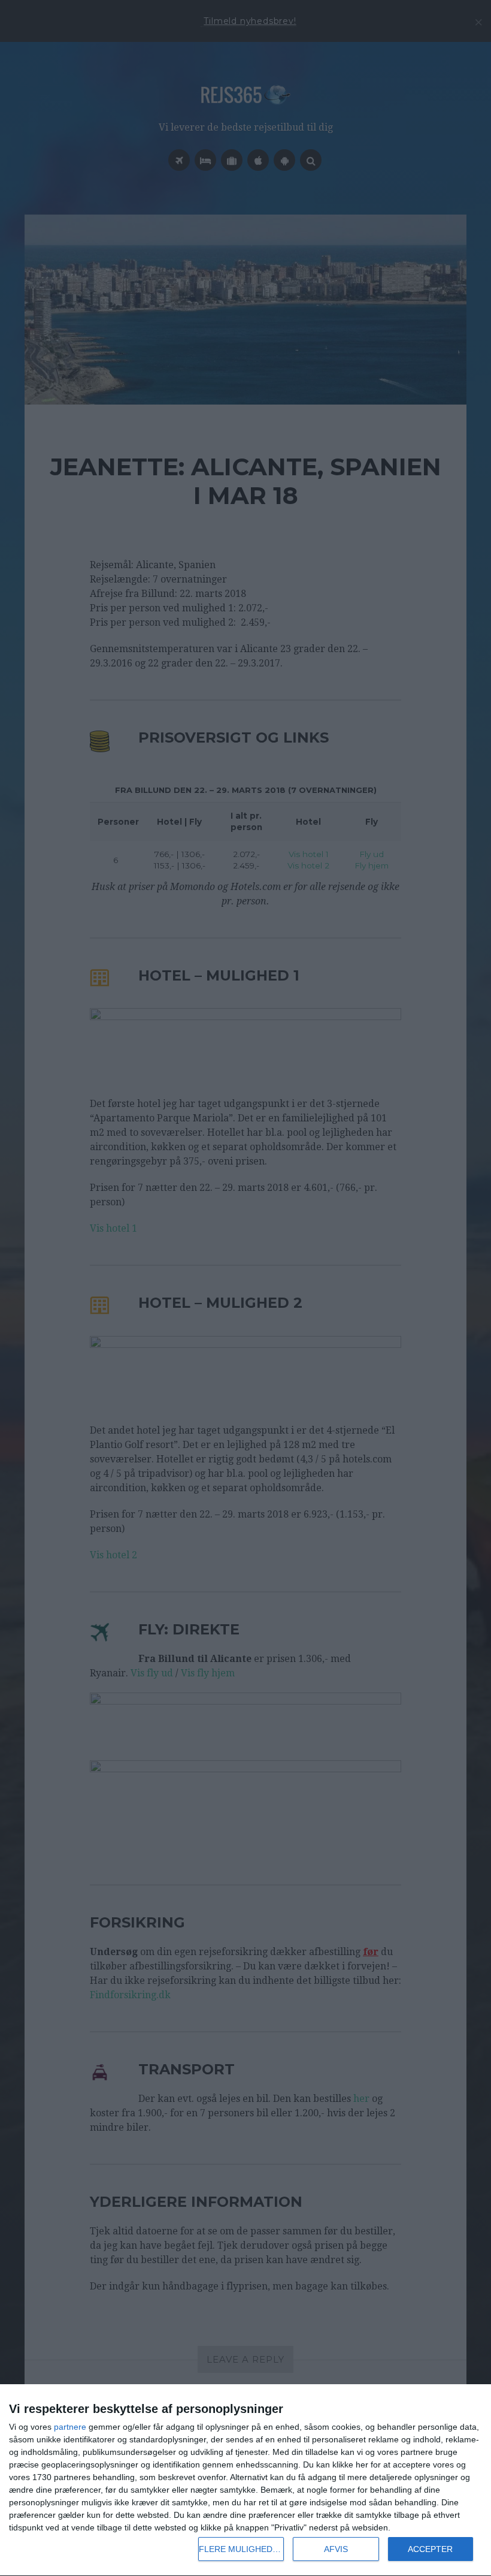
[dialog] (245, 2480)
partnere (70, 2427)
